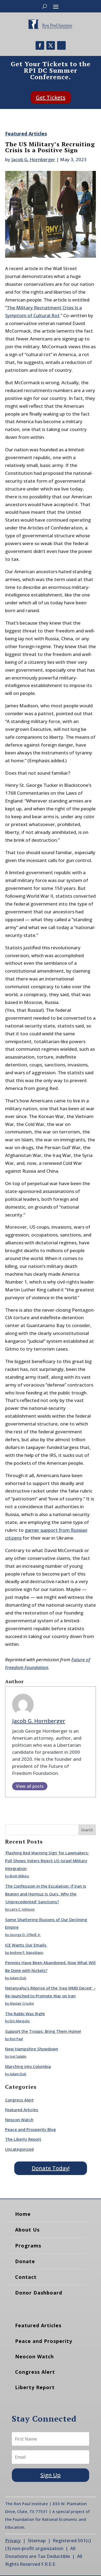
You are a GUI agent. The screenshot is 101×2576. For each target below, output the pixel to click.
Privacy (13, 2540)
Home (23, 2214)
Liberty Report (35, 2387)
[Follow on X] (51, 45)
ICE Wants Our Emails (26, 1945)
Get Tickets (51, 97)
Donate (25, 2261)
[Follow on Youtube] (61, 45)
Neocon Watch (19, 2120)
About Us (27, 2230)
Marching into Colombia (28, 2066)
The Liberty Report (23, 2139)
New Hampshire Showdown (32, 2049)
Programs (28, 2246)
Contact (26, 2277)
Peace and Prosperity (44, 2341)
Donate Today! (51, 2168)
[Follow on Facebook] (40, 45)
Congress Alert (19, 2100)
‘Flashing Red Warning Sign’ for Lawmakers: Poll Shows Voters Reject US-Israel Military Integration (47, 1861)
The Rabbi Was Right (25, 2014)
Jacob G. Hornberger (33, 159)
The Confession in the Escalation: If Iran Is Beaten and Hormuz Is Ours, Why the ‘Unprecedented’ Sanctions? (46, 1894)
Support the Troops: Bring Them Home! (43, 2031)
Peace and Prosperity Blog (30, 2129)
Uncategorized (19, 2149)
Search (87, 1830)
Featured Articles (26, 134)
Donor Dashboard (39, 2293)
